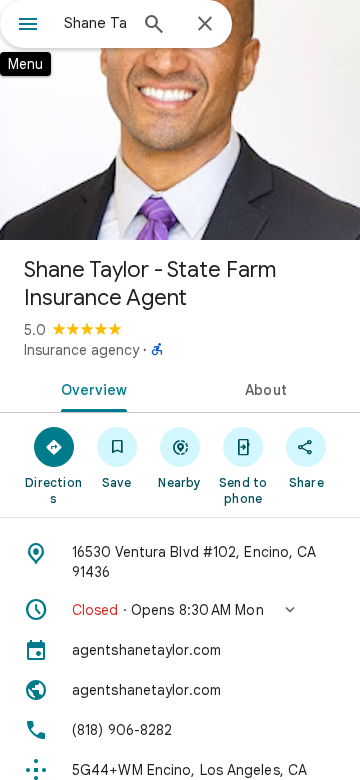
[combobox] (95, 23)
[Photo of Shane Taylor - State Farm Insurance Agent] (180, 120)
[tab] (90, 388)
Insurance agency (81, 350)
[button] (180, 610)
